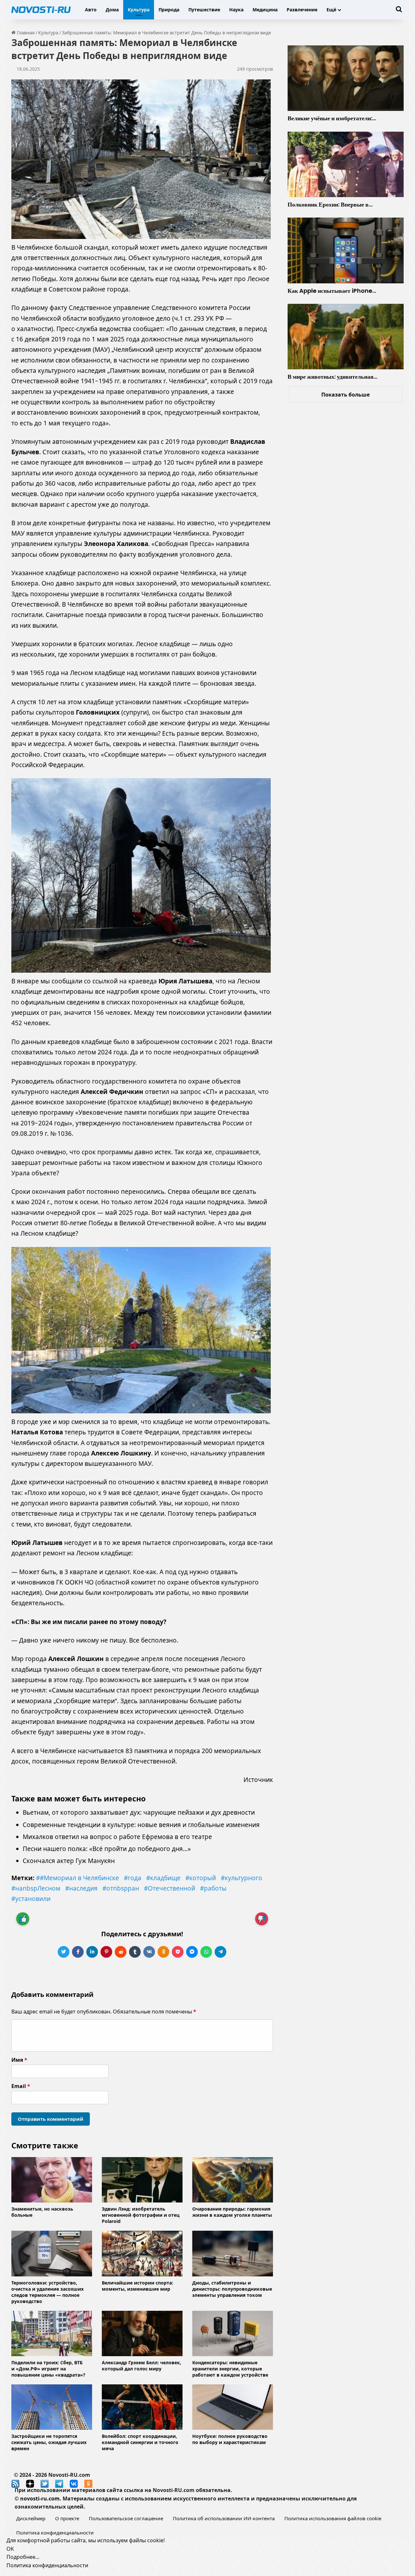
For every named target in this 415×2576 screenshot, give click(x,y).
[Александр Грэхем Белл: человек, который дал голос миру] (142, 2333)
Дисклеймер (31, 2518)
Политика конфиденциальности (55, 2533)
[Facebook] (78, 1952)
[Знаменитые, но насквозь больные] (52, 2180)
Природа (169, 10)
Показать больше (345, 395)
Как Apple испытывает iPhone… (332, 291)
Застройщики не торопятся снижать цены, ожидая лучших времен (49, 2442)
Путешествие (204, 10)
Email (21, 2086)
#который (201, 1878)
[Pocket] (178, 1952)
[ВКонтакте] (149, 1952)
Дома (112, 10)
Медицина (265, 10)
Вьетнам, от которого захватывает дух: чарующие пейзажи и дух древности (139, 1812)
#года (133, 1878)
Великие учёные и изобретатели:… (332, 118)
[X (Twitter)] (64, 1952)
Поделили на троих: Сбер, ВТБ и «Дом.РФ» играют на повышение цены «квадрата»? (48, 2369)
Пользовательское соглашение (126, 2518)
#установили (31, 1899)
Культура (139, 10)
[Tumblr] (135, 1952)
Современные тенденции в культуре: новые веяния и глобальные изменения (141, 1825)
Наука (236, 10)
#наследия (81, 1888)
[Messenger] (192, 1952)
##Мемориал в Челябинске (77, 1878)
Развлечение (302, 10)
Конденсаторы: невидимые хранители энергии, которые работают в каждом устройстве (230, 2369)
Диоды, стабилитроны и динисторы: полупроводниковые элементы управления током (232, 2289)
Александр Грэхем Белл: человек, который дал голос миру (142, 2366)
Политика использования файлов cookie (333, 2518)
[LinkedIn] (92, 1952)
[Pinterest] (106, 1952)
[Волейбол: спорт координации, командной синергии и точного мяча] (142, 2407)
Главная (25, 33)
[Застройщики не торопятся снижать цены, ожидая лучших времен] (52, 2407)
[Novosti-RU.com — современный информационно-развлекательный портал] (41, 10)
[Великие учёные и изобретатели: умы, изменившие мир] (346, 78)
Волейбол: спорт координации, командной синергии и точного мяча (140, 2442)
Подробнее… (23, 2557)
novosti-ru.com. (41, 2499)
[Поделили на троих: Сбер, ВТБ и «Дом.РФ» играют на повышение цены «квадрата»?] (52, 2333)
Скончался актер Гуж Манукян (69, 1861)
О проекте (67, 2518)
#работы (213, 1888)
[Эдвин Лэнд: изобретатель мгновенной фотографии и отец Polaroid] (142, 2180)
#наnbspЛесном (36, 1888)
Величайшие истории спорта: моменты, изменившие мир (137, 2286)
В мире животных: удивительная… (332, 377)
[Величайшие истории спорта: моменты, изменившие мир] (142, 2253)
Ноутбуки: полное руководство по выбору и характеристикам (230, 2439)
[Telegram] (220, 1952)
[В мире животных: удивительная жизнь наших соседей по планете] (346, 337)
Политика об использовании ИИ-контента (224, 2518)
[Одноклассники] (163, 1952)
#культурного (242, 1878)
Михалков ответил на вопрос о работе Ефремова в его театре (117, 1837)
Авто (91, 10)
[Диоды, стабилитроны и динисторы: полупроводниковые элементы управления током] (233, 2253)
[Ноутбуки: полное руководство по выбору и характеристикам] (233, 2407)
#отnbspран (121, 1888)
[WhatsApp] (206, 1952)
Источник (258, 1780)
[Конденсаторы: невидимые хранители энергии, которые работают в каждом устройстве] (233, 2333)
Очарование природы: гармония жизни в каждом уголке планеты (232, 2212)
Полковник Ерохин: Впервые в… (330, 204)
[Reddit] (121, 1952)
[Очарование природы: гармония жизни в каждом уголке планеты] (233, 2180)
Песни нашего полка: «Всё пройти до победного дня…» (107, 1849)
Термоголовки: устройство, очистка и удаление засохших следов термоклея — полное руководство (47, 2292)
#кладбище (163, 1878)
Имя (19, 2060)
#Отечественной (170, 1888)
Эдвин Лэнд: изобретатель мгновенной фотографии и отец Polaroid (141, 2215)
